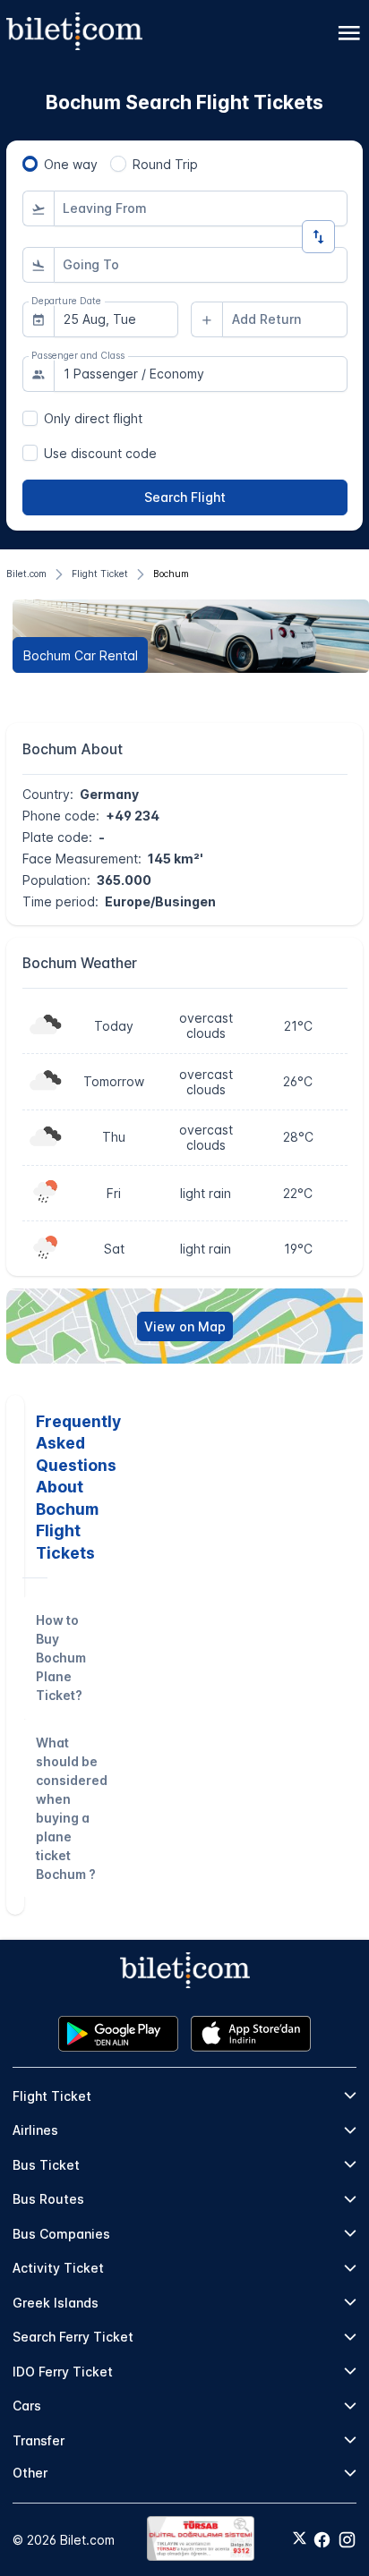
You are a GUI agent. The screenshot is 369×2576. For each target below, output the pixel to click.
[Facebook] (322, 2540)
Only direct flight (93, 418)
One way (71, 164)
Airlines (35, 2130)
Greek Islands (56, 2303)
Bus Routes (48, 2199)
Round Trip (165, 164)
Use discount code (100, 453)
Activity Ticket (58, 2268)
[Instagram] (347, 2540)
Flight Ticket (52, 2096)
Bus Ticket (46, 2165)
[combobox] (201, 208)
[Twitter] (300, 2539)
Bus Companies (61, 2234)
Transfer (39, 2440)
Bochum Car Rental (81, 655)
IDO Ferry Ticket (63, 2372)
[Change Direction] (318, 237)
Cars (27, 2406)
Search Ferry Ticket (73, 2337)
